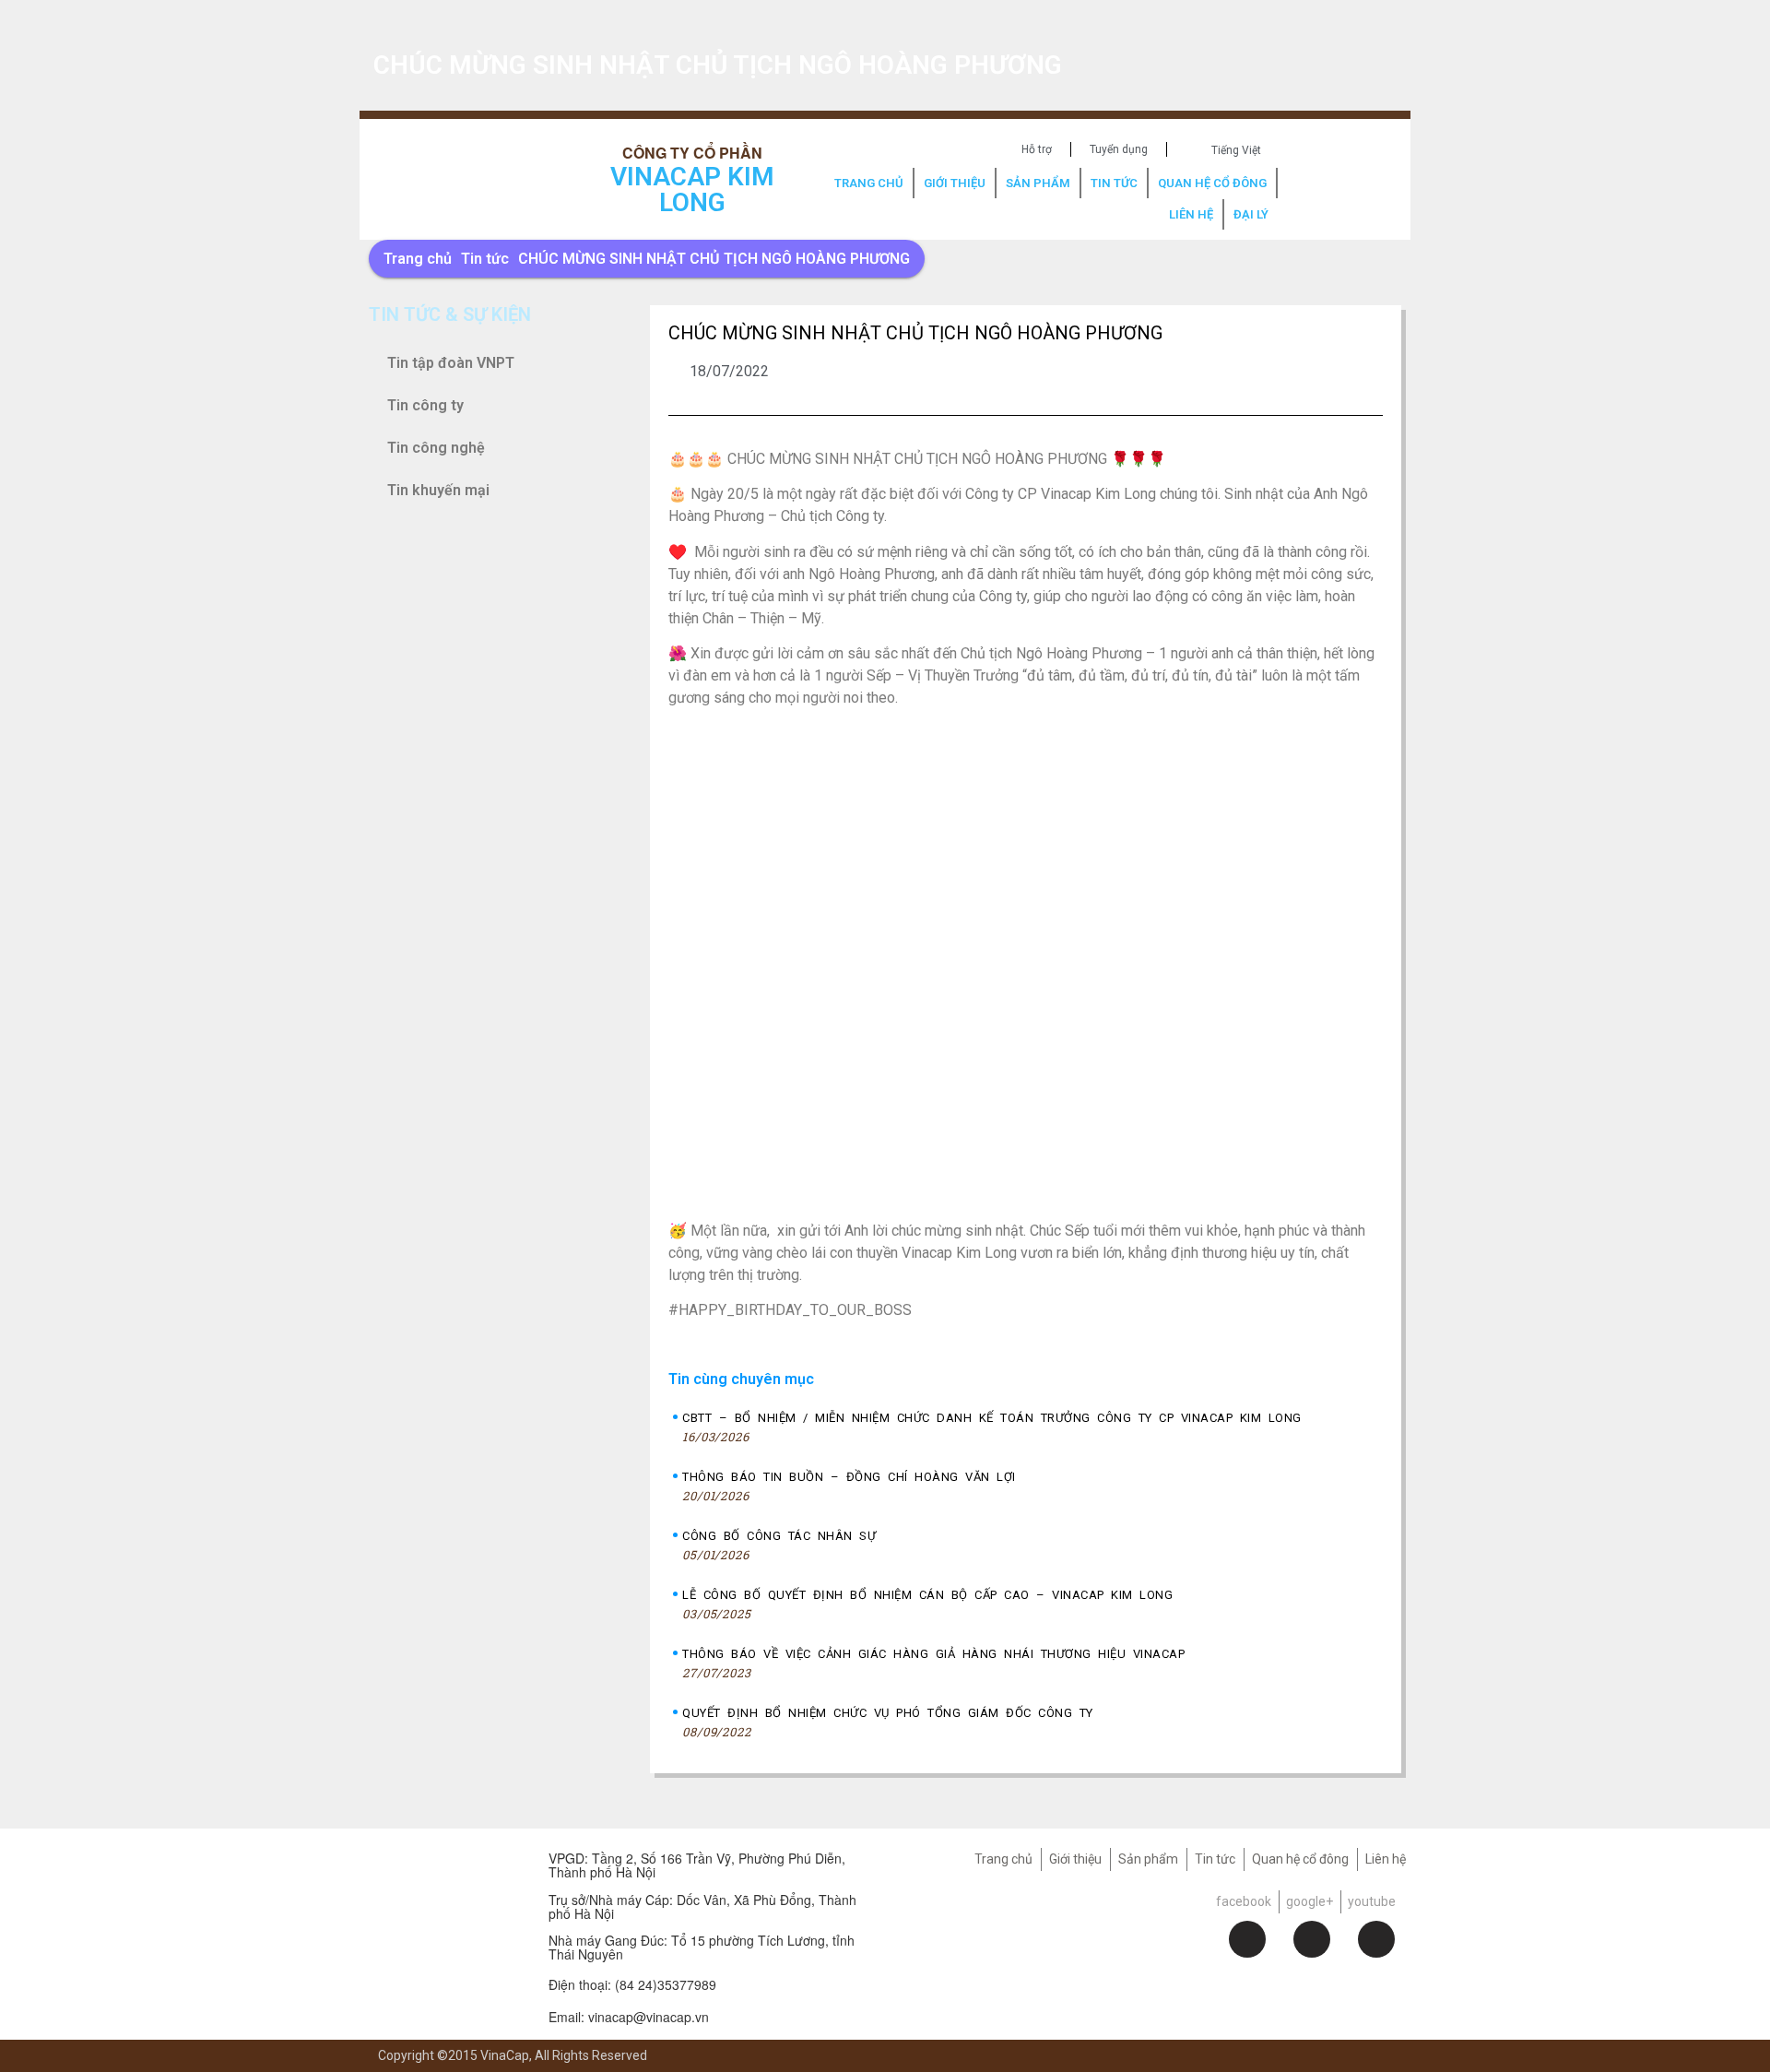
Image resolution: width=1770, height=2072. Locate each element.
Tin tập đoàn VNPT (451, 363)
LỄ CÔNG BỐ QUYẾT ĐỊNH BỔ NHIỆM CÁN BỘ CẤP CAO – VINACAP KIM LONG (927, 1595)
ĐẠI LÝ (1251, 214)
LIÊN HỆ (1191, 214)
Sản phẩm (1148, 1859)
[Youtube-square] (1376, 1939)
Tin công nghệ (436, 448)
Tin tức (485, 259)
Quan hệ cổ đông (1300, 1859)
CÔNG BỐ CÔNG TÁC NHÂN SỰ (779, 1536)
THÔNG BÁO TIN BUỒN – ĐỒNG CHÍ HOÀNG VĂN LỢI (849, 1477)
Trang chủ (418, 259)
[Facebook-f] (1247, 1939)
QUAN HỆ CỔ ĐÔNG (1212, 183)
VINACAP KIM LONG (692, 189)
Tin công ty (425, 405)
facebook (1244, 1901)
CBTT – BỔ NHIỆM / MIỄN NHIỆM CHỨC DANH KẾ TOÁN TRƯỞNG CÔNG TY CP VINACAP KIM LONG (992, 1418)
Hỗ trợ (1037, 149)
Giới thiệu (1075, 1859)
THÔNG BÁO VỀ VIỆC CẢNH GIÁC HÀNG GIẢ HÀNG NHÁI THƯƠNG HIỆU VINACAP (933, 1654)
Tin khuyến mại (438, 490)
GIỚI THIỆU (955, 183)
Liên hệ (1386, 1859)
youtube (1372, 1901)
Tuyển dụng (1119, 149)
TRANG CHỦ (869, 183)
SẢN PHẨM (1038, 183)
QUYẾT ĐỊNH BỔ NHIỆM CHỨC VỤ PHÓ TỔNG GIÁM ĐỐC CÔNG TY (888, 1713)
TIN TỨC (1114, 183)
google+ (1310, 1901)
